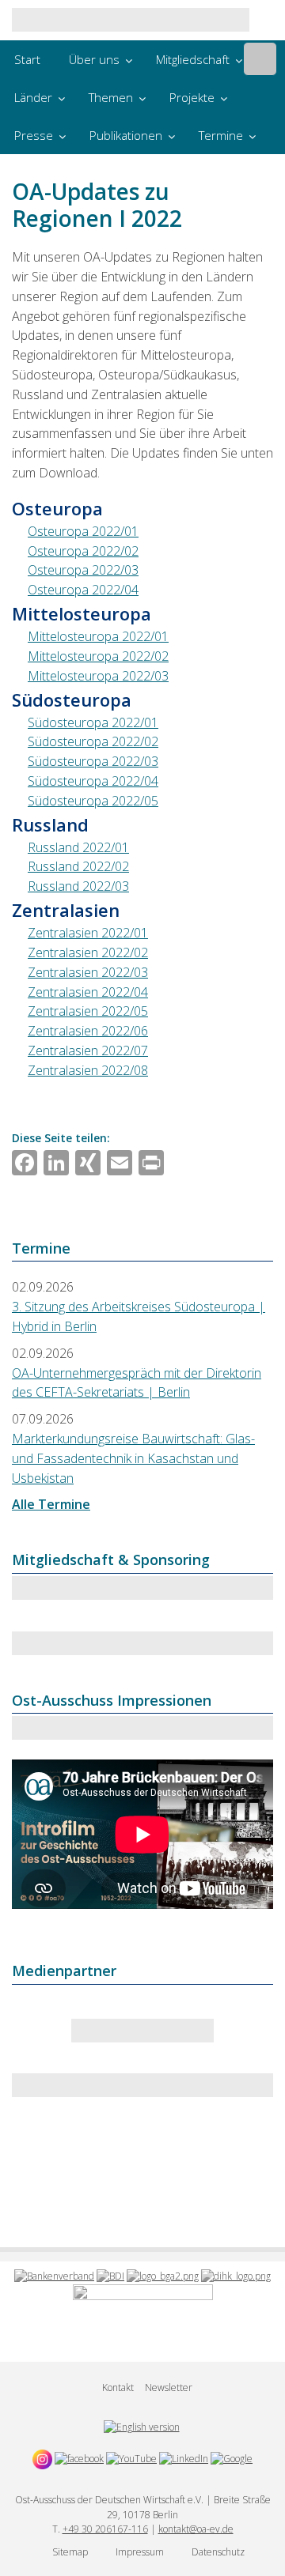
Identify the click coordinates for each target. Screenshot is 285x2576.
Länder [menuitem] (33, 97)
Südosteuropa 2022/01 (93, 722)
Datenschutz (218, 2552)
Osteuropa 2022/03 (83, 570)
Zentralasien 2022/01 (88, 933)
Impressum (140, 2552)
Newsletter (169, 2387)
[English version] (142, 2427)
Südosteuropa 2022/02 (93, 741)
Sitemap (70, 2552)
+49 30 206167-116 (105, 2529)
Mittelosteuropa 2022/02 (98, 656)
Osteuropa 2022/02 (83, 551)
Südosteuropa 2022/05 (93, 801)
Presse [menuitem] (34, 135)
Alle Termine (51, 1504)
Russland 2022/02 (78, 866)
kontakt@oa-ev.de (196, 2529)
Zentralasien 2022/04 (88, 992)
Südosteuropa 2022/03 (93, 761)
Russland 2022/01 (78, 847)
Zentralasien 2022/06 (88, 1031)
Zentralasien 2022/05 (88, 1011)
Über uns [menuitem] (94, 59)
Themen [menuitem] (111, 97)
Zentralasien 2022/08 (88, 1070)
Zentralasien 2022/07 (88, 1050)
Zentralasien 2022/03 (88, 972)
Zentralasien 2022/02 (88, 952)
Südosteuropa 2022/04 (93, 781)
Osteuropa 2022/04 (83, 590)
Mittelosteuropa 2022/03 (98, 676)
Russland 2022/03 (78, 886)
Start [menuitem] (27, 59)
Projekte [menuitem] (192, 97)
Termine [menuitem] (221, 135)
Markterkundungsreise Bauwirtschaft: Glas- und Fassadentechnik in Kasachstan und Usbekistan (133, 1458)
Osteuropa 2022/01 (83, 531)
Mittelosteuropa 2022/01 (98, 636)
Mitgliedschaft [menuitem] (193, 59)
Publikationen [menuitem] (126, 135)
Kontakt (118, 2387)
